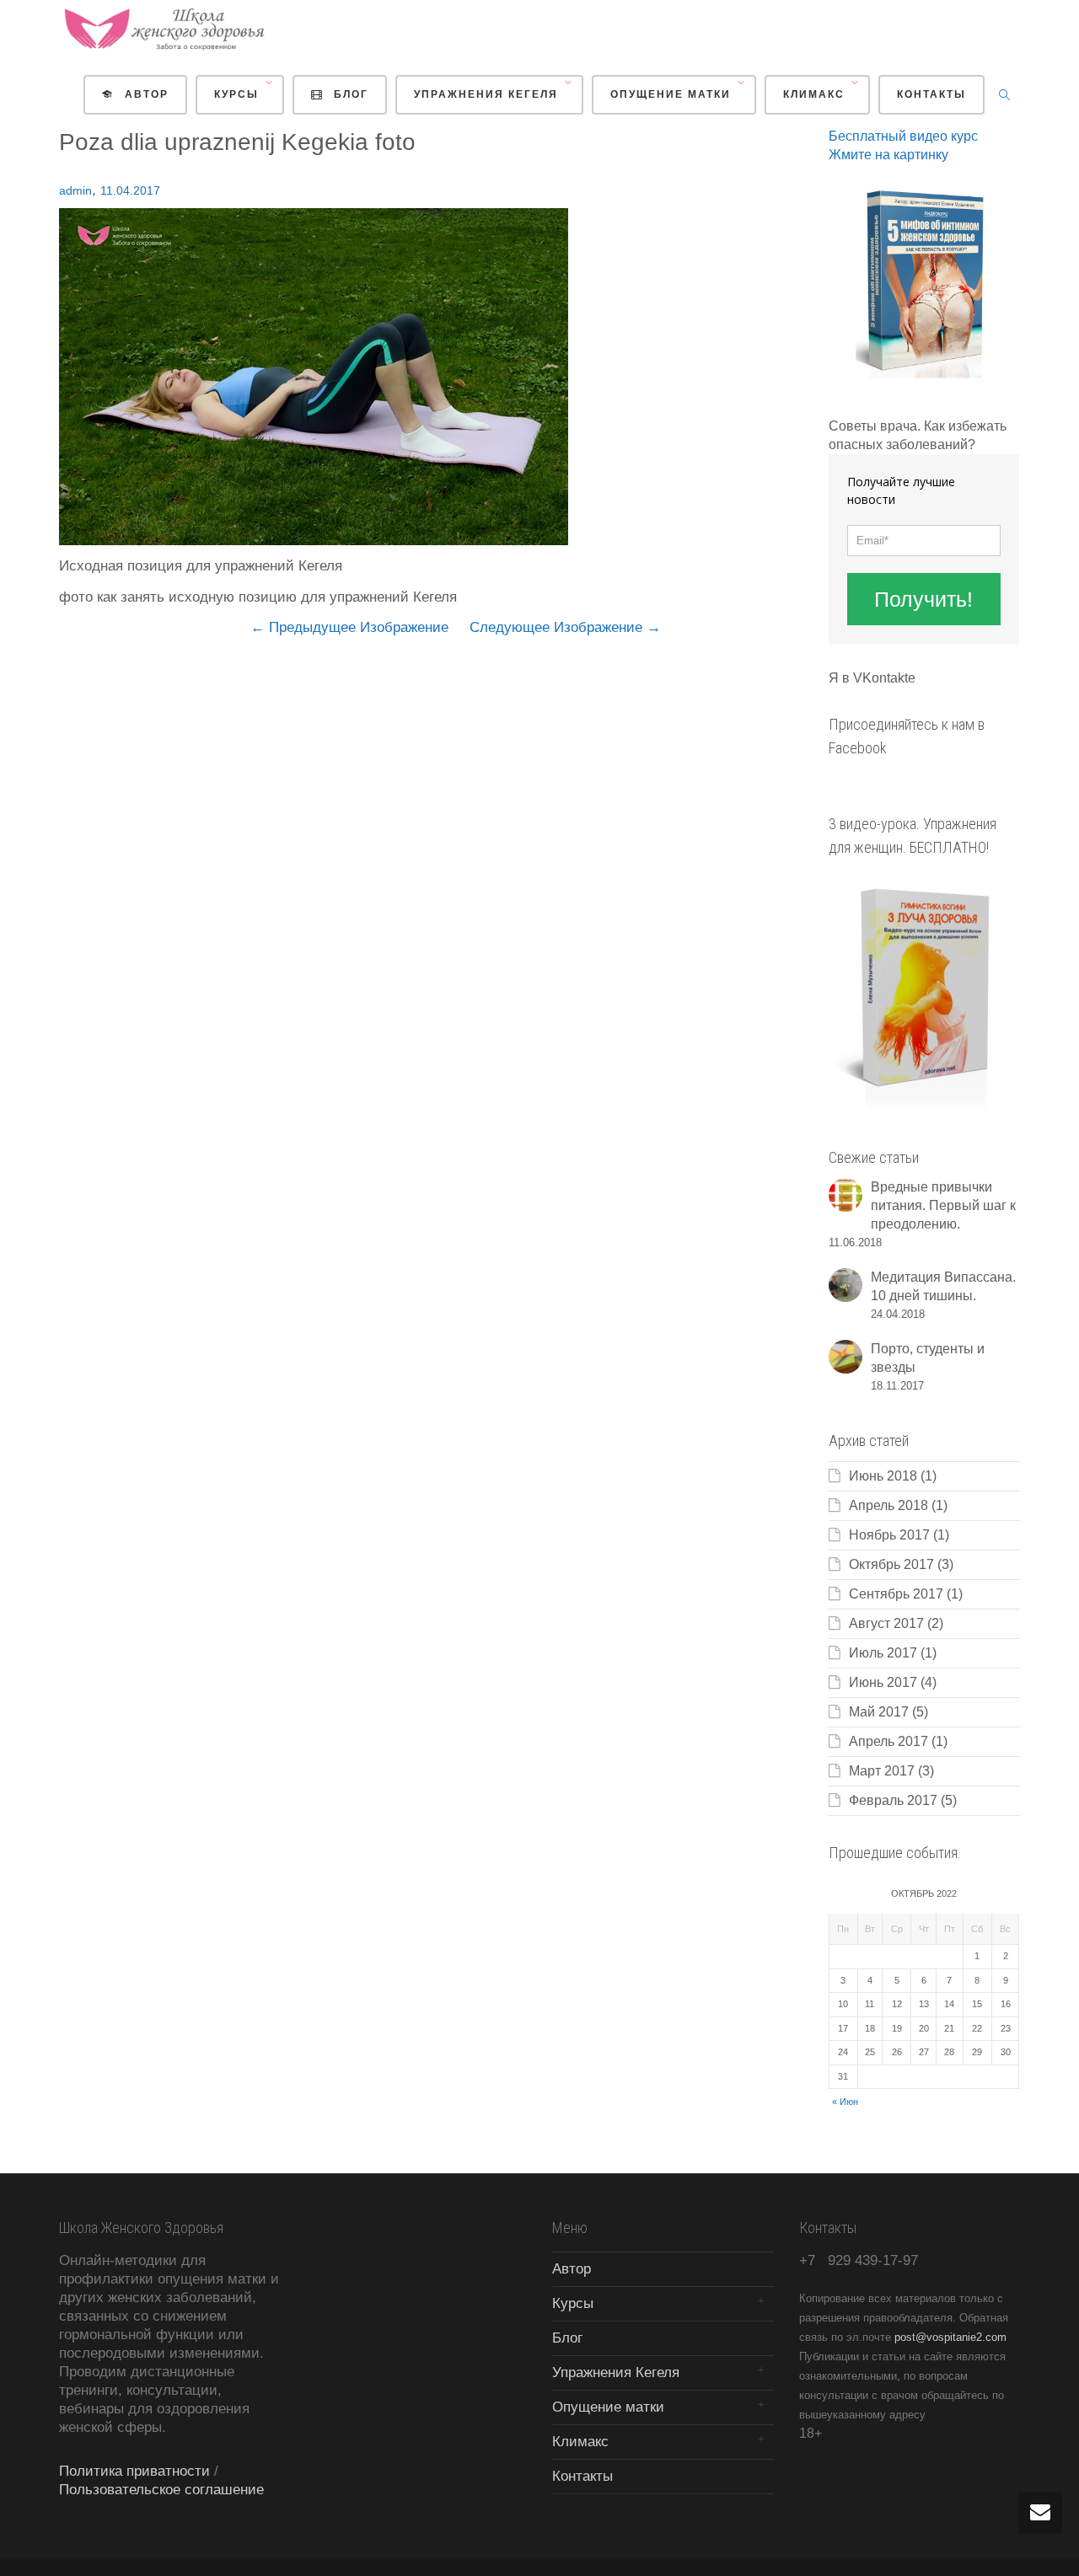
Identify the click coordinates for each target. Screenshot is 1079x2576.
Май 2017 (879, 1712)
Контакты (931, 94)
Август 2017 (886, 1623)
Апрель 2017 (888, 1741)
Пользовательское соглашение (161, 2490)
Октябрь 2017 (891, 1564)
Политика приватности (134, 2471)
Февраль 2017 (893, 1800)
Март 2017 (882, 1771)
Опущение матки (673, 94)
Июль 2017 (883, 1653)
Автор (145, 94)
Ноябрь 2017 (889, 1535)
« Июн (845, 2102)
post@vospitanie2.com (950, 2337)
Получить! (923, 599)
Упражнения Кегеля (488, 94)
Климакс (816, 94)
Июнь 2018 (883, 1476)
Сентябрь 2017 (896, 1594)
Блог (349, 94)
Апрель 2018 (888, 1505)
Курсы (239, 94)
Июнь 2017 (883, 1682)
